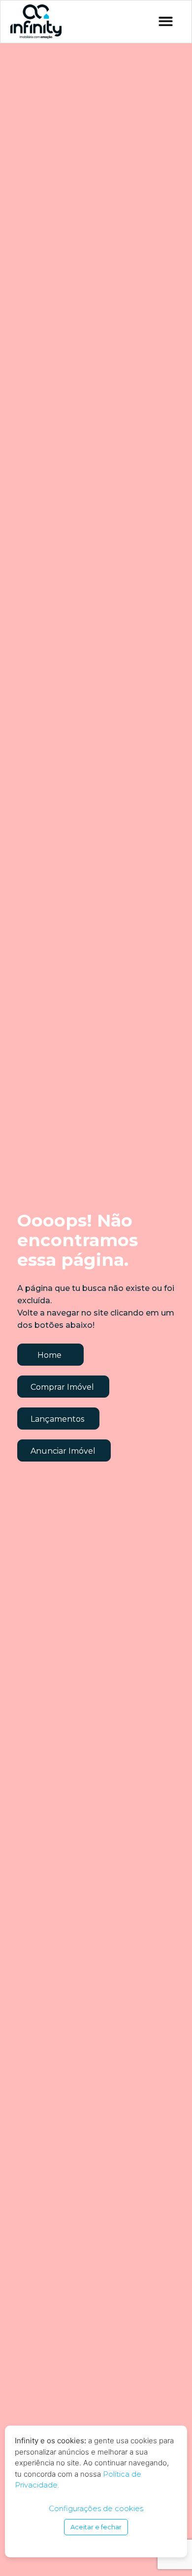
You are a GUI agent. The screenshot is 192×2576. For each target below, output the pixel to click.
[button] (166, 22)
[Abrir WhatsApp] (167, 2551)
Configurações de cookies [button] (96, 2508)
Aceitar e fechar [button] (96, 2527)
